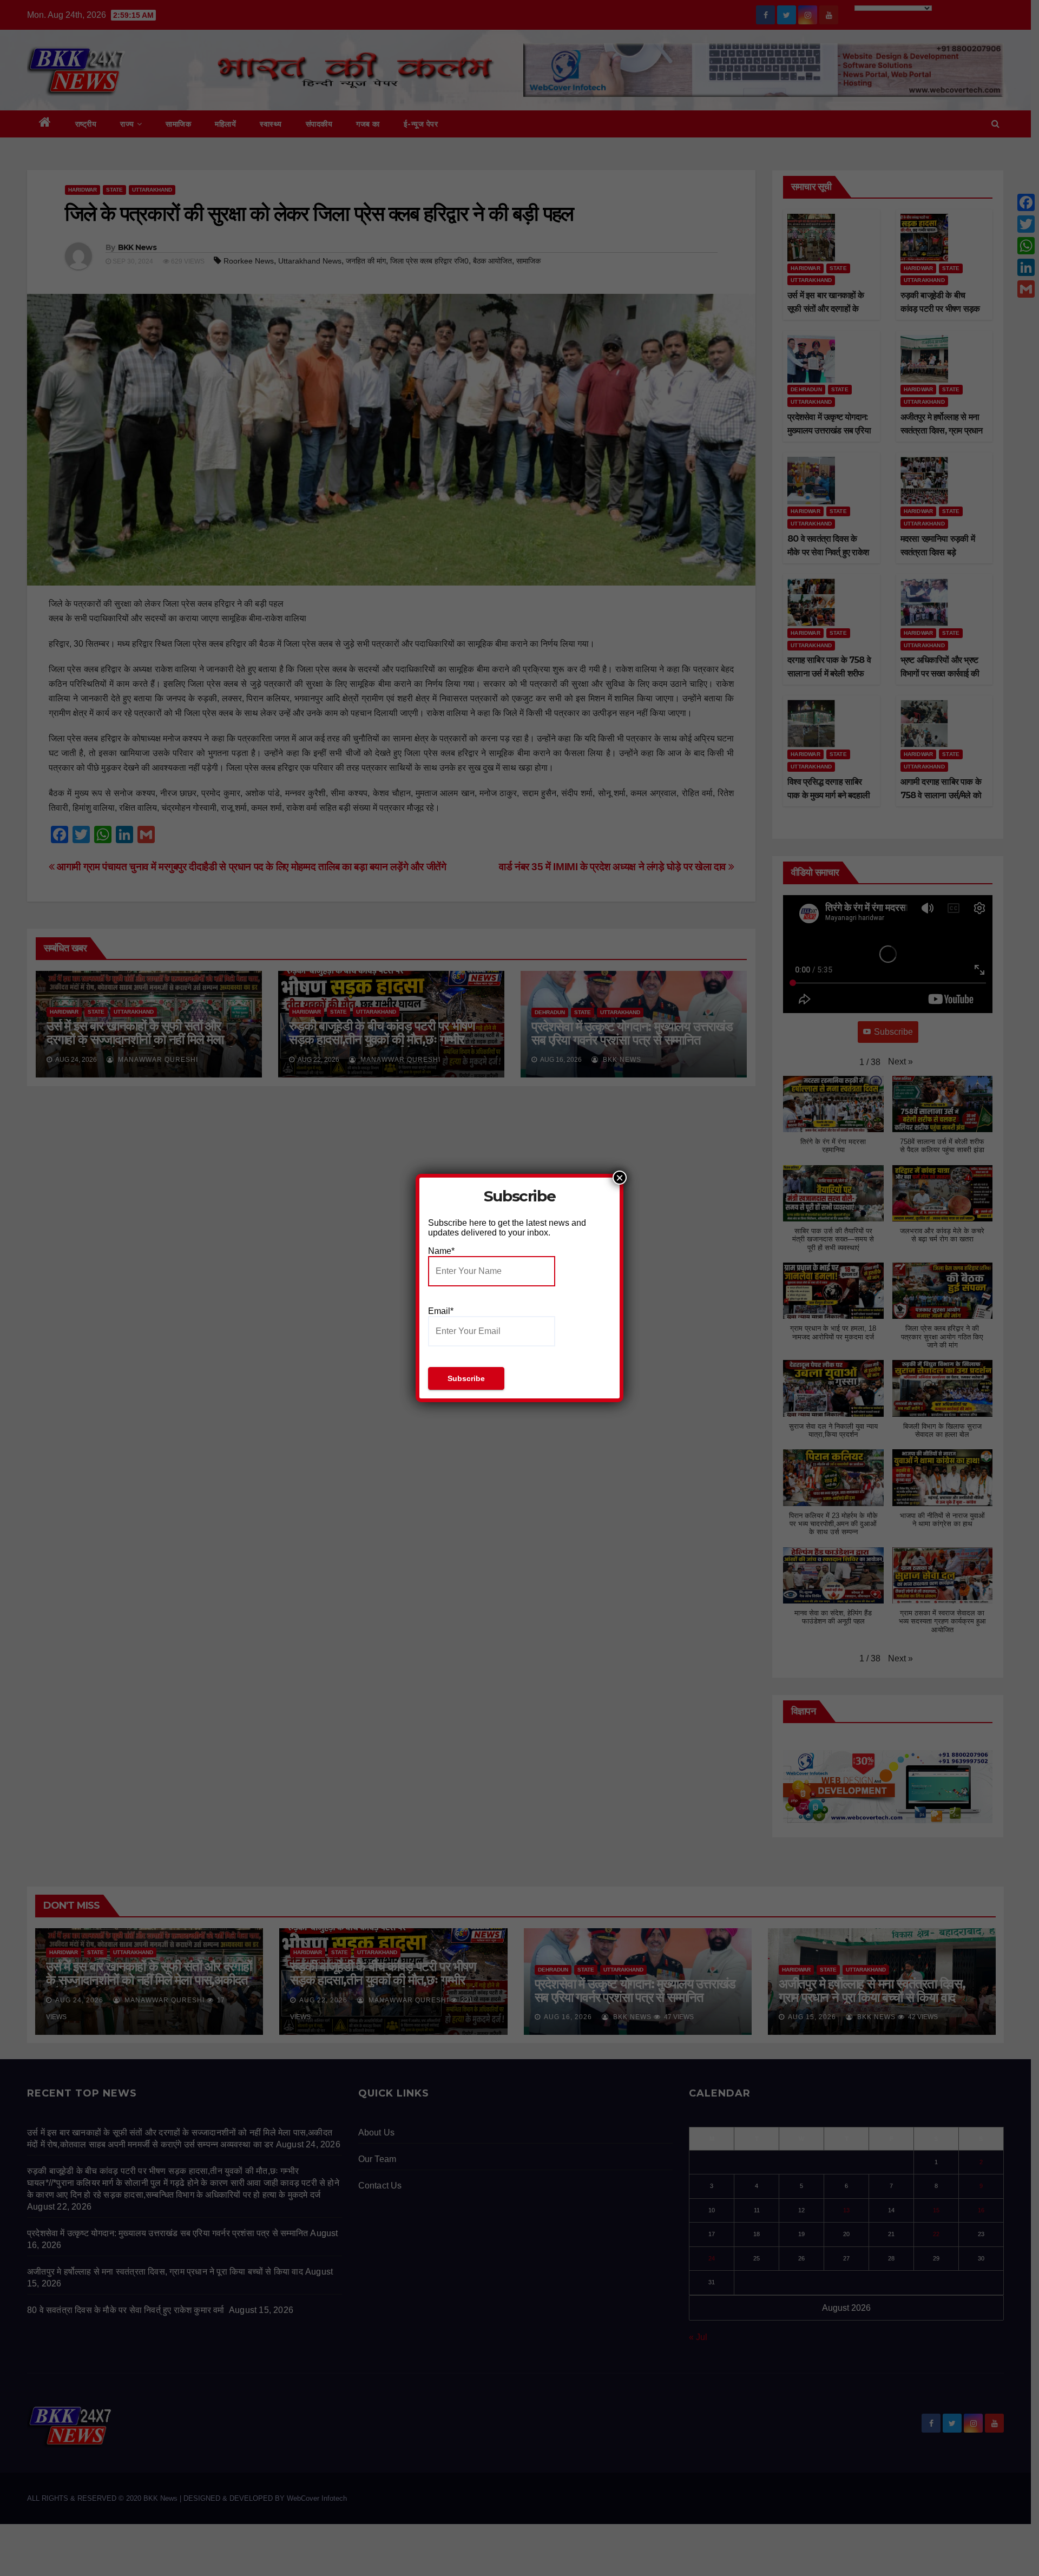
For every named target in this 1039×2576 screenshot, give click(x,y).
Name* (441, 1251)
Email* (441, 1311)
